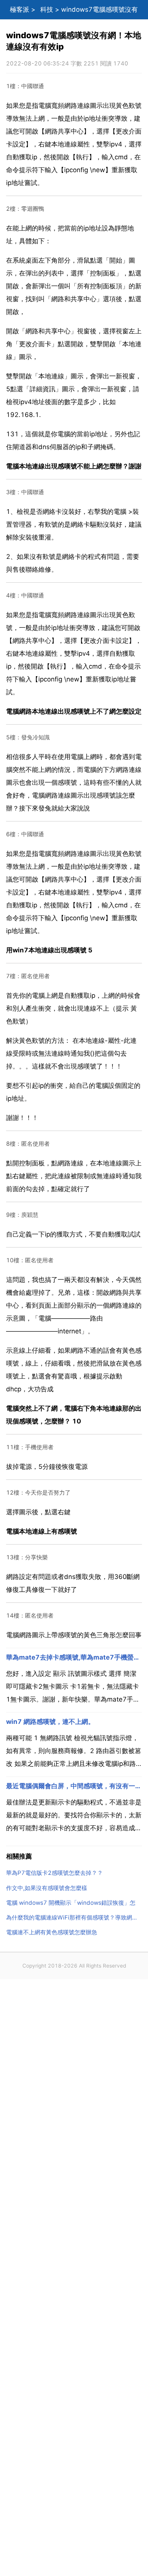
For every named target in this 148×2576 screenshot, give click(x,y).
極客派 (20, 9)
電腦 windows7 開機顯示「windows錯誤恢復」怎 (71, 1903)
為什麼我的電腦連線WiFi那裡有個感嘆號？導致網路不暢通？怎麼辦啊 (74, 1917)
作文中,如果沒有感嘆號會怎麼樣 (47, 1888)
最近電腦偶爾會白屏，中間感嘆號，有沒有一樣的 (74, 1786)
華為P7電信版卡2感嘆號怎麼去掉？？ (54, 1873)
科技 (47, 9)
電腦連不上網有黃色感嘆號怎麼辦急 (52, 1932)
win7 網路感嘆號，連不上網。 (50, 1722)
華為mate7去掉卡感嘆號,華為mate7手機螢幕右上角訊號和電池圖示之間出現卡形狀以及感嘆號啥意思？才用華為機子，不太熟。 (74, 1657)
